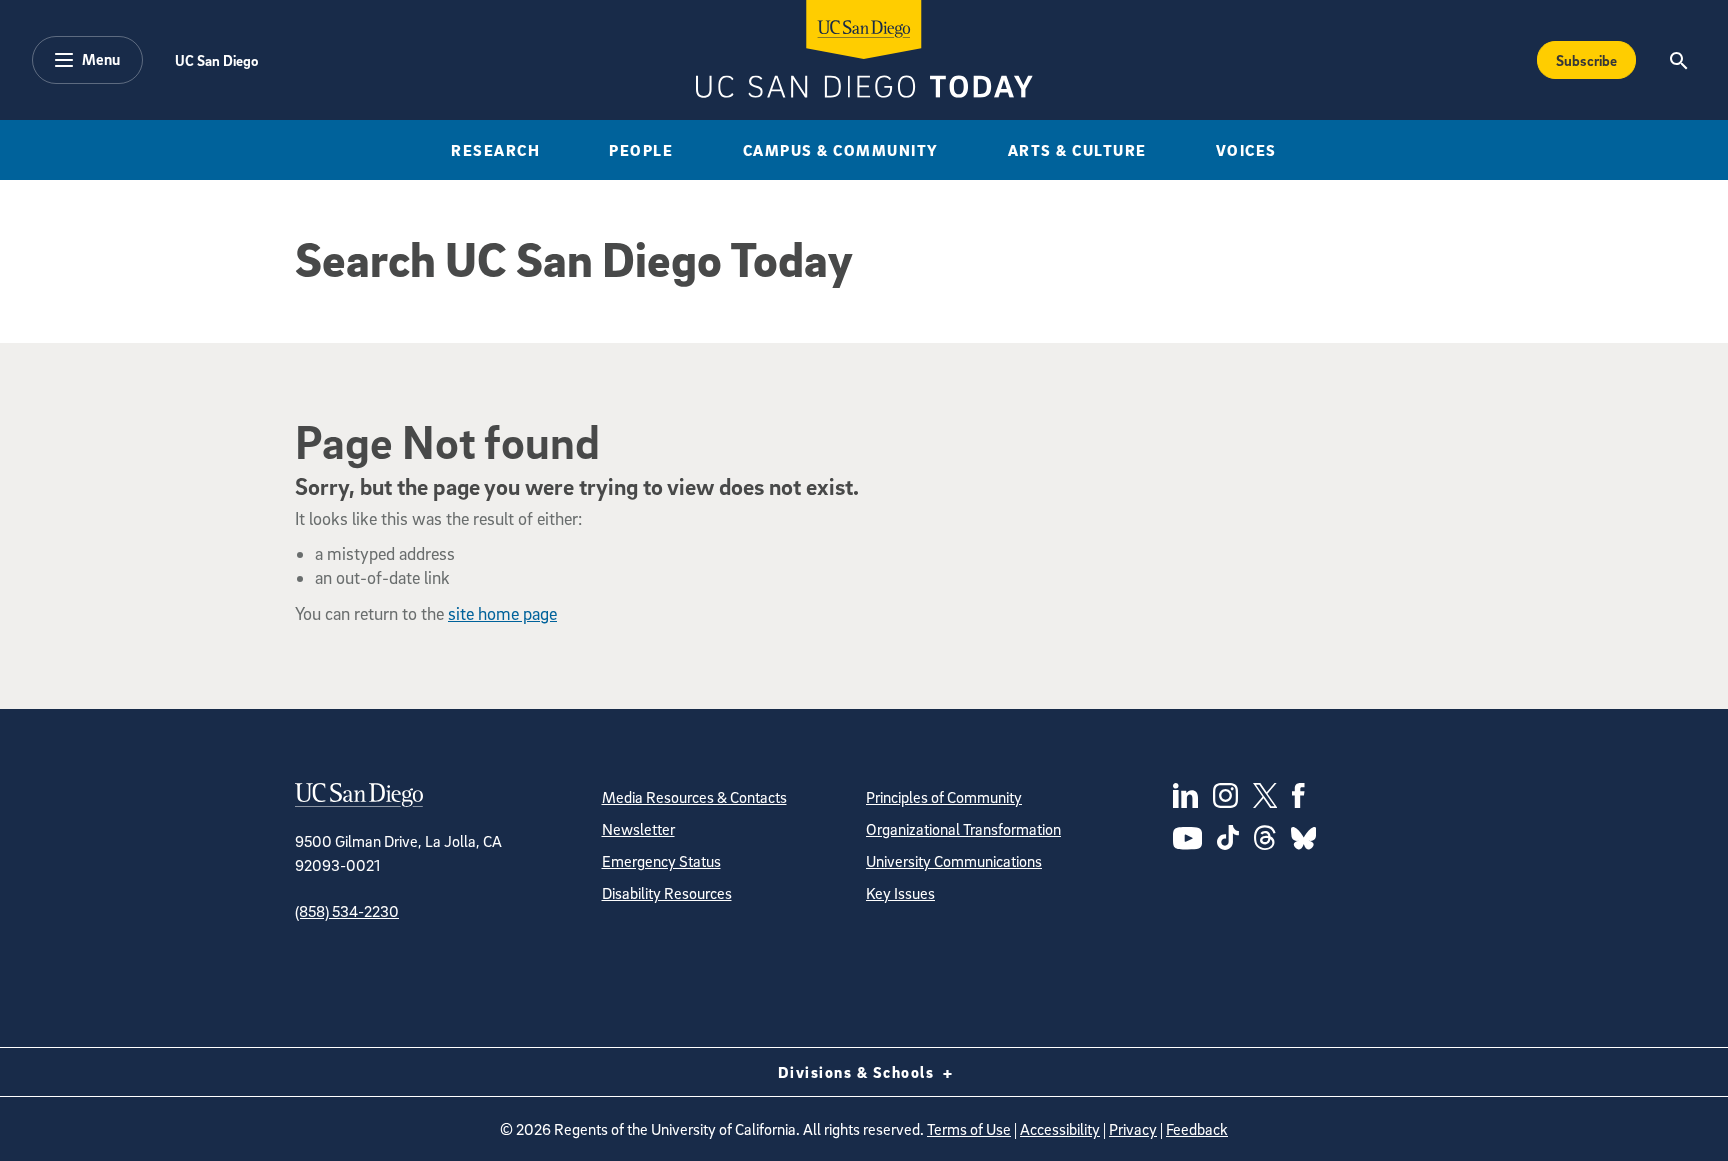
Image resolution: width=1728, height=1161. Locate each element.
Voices (1246, 150)
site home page (502, 613)
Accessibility (1060, 1129)
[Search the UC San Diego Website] (1678, 60)
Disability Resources (667, 893)
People (641, 150)
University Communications (954, 861)
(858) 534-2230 (347, 911)
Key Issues (900, 893)
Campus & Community (841, 150)
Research (495, 150)
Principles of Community (944, 797)
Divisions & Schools (858, 1072)
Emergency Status (661, 861)
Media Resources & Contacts (694, 797)
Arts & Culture (1077, 150)
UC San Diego (216, 60)
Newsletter (638, 829)
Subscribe (1586, 60)
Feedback (1197, 1129)
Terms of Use (969, 1129)
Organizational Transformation (963, 829)
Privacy (1133, 1129)
